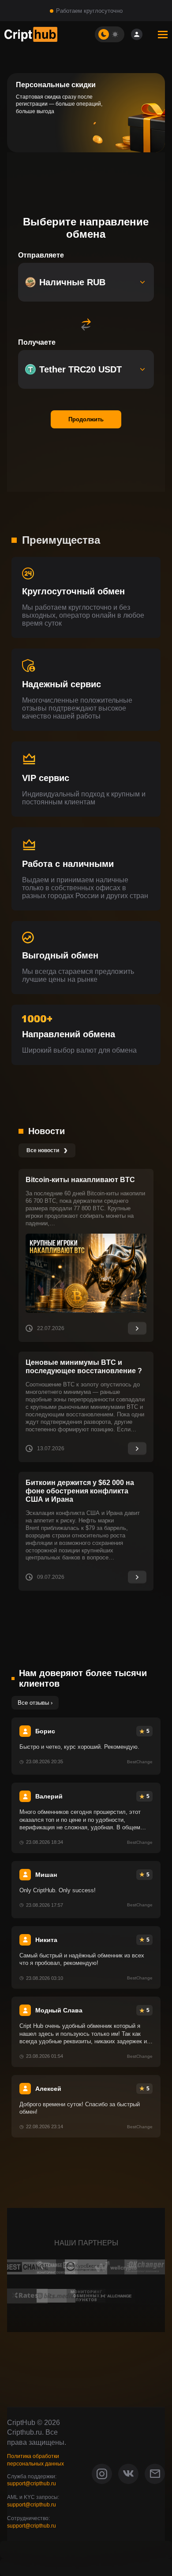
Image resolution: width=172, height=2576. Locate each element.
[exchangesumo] (56, 2267)
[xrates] (26, 2296)
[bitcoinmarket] (86, 2296)
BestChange (140, 1762)
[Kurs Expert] (86, 2267)
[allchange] (116, 2296)
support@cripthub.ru (32, 2484)
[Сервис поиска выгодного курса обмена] (116, 2267)
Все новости (47, 1150)
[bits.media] (56, 2296)
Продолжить (86, 419)
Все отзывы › (35, 1703)
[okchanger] (146, 2267)
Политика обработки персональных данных (36, 2460)
